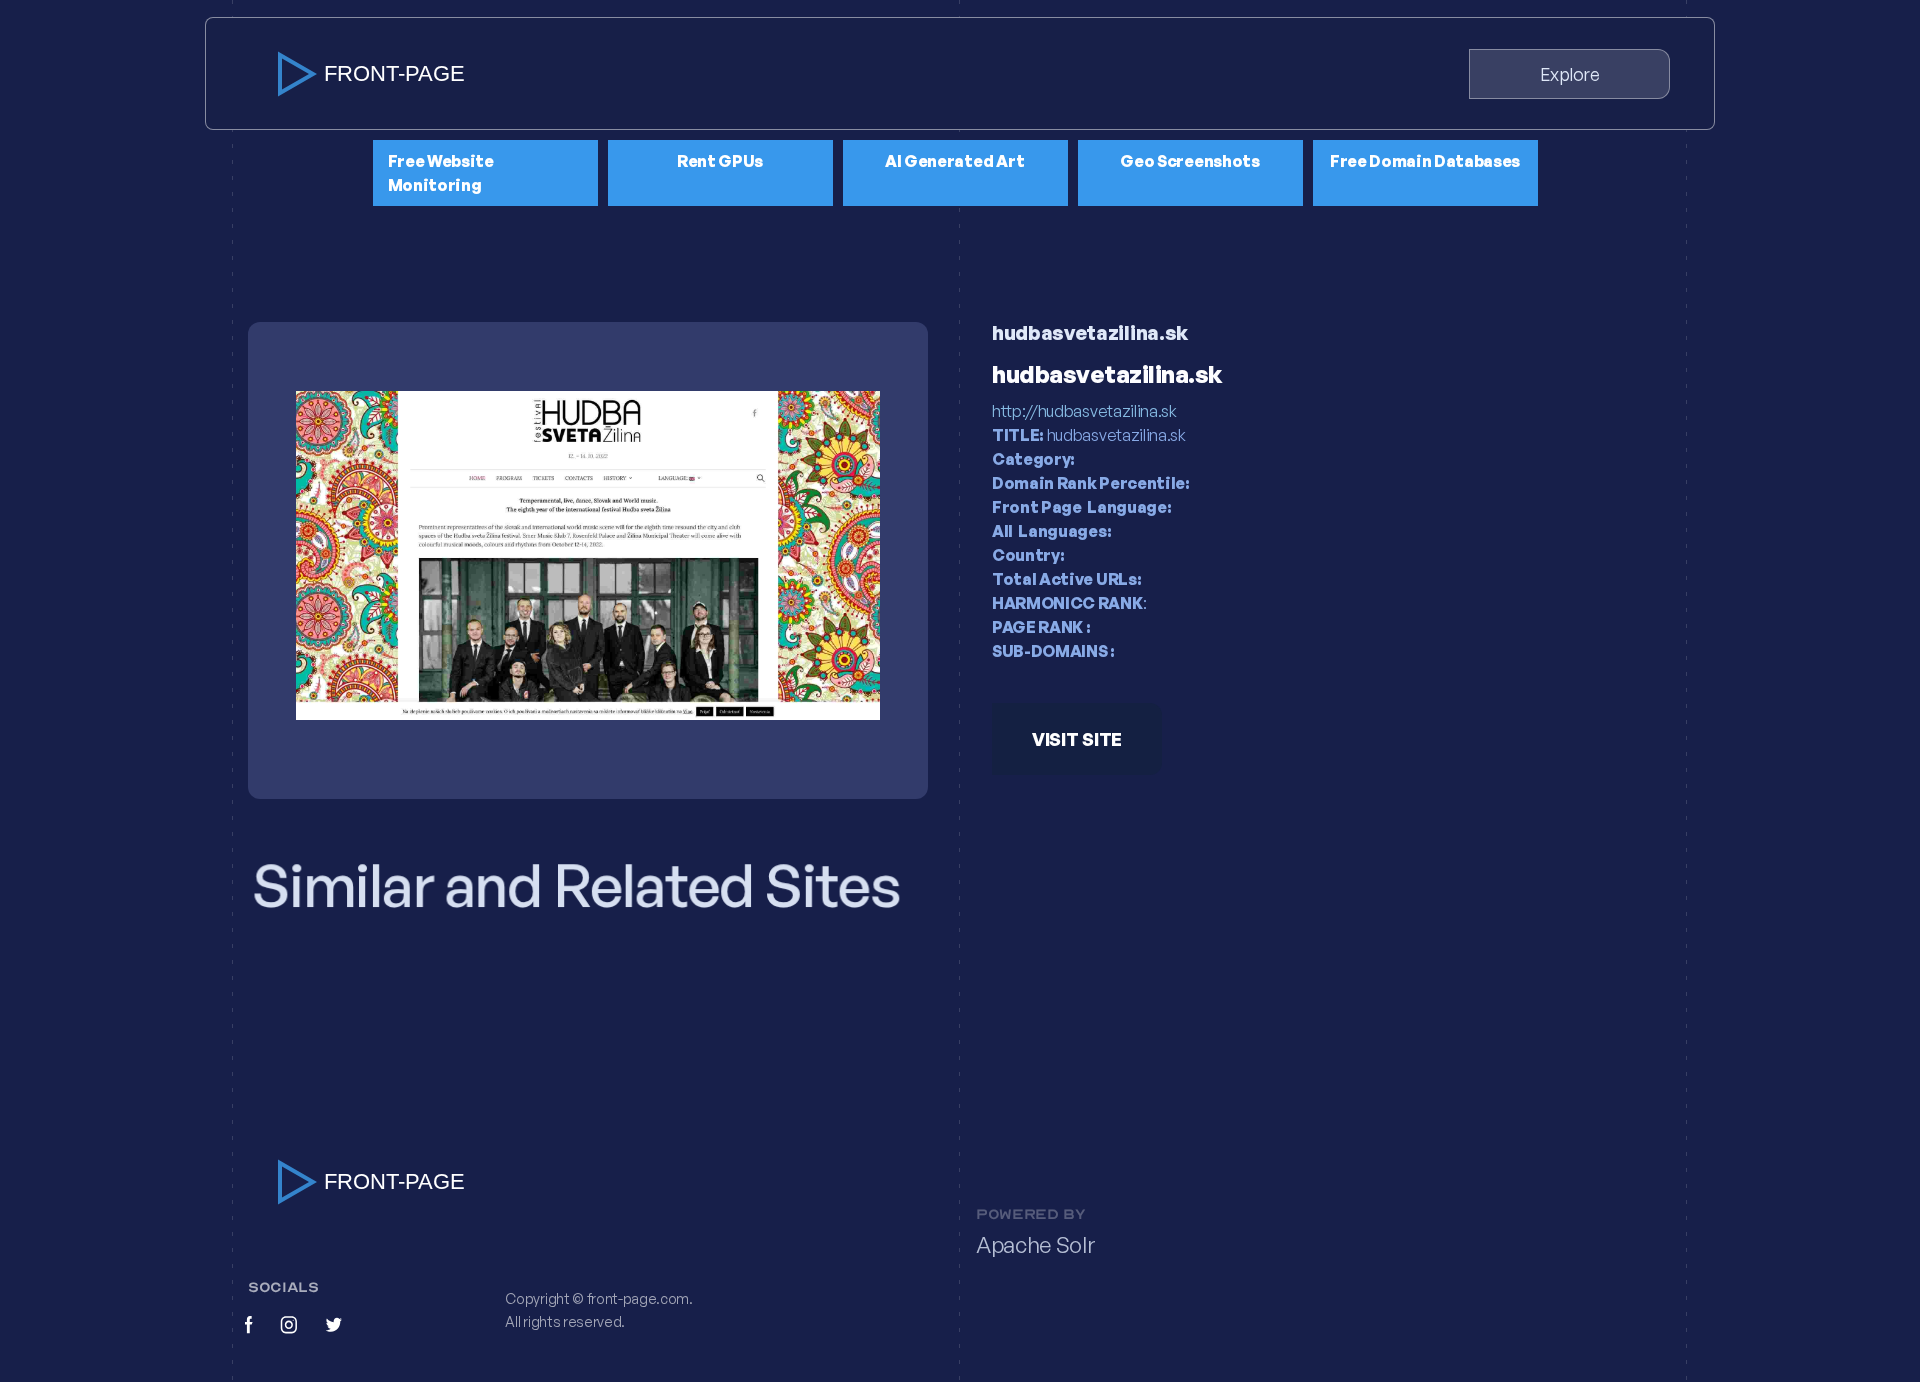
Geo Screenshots (1189, 161)
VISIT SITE (1077, 739)
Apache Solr (1035, 1245)
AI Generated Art (955, 161)
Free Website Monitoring (441, 173)
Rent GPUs (720, 161)
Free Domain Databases (1425, 161)
